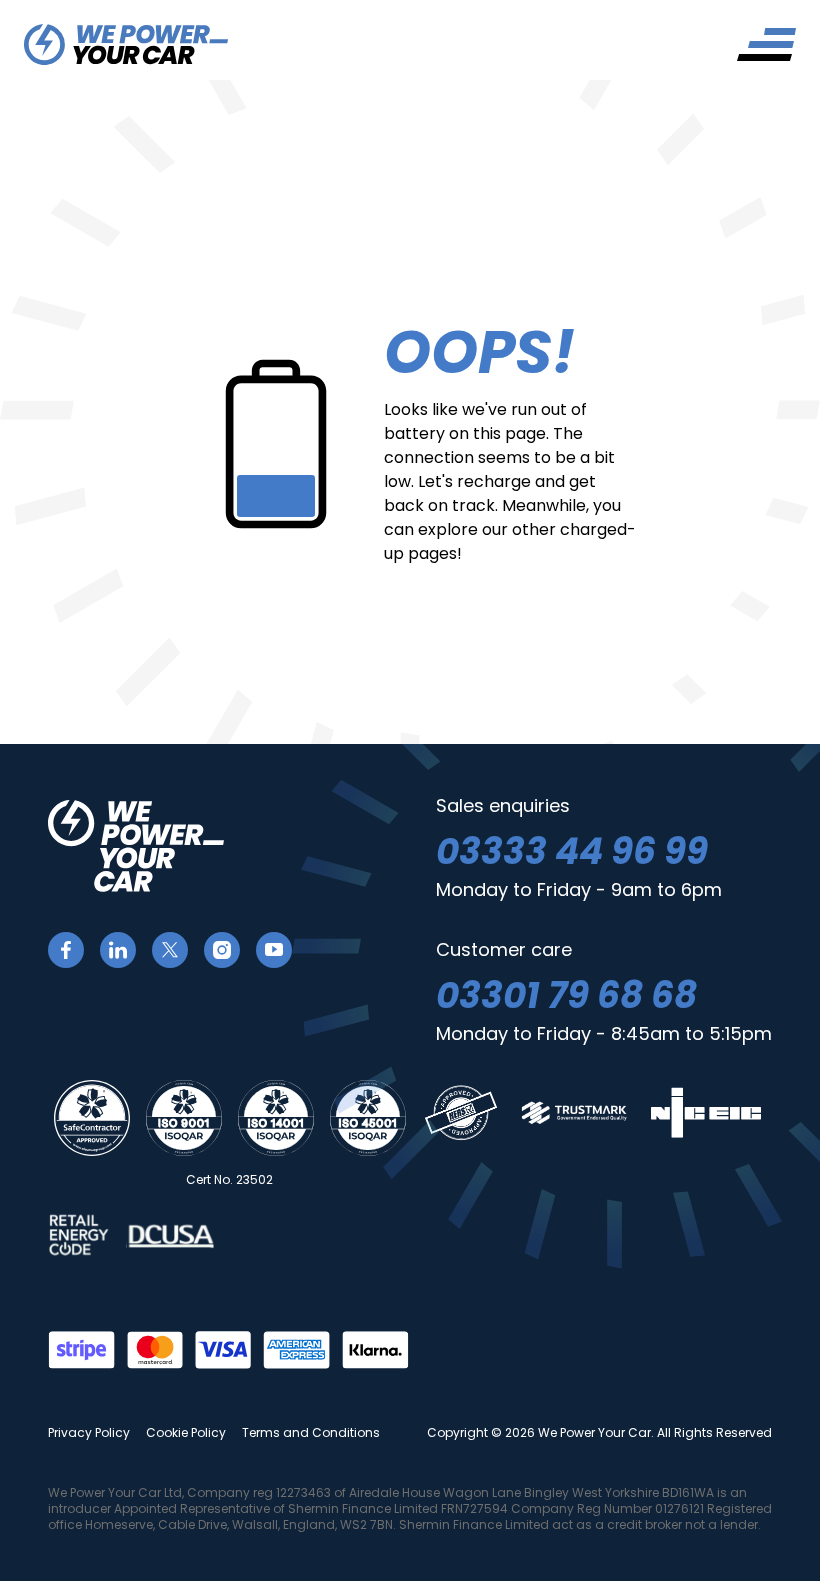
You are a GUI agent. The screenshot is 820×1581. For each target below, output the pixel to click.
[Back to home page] (126, 44)
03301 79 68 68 (566, 995)
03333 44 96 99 (572, 851)
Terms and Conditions (311, 1433)
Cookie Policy (186, 1433)
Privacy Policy (89, 1433)
